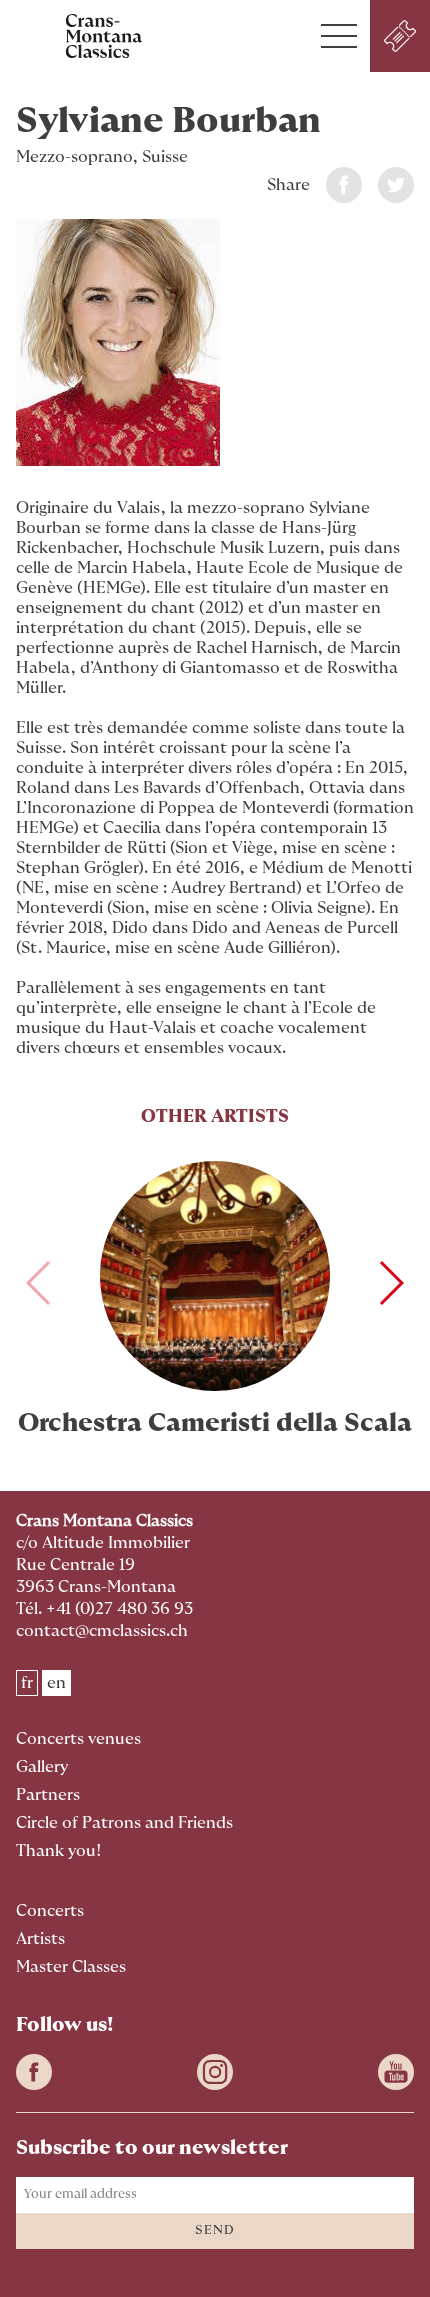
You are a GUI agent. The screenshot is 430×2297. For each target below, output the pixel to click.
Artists (40, 1939)
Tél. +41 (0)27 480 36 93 (104, 1609)
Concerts (50, 1911)
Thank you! (59, 1851)
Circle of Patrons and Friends (124, 1823)
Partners (48, 1795)
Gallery (42, 1767)
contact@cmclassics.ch (102, 1631)
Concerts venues (78, 1739)
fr (27, 1683)
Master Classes (71, 1967)
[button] (339, 36)
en (56, 1683)
